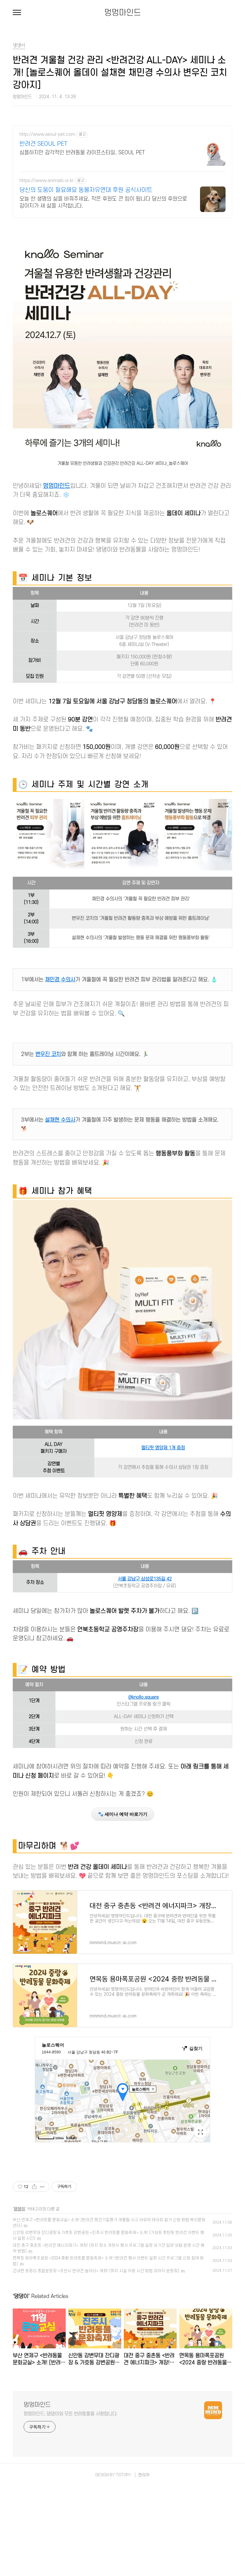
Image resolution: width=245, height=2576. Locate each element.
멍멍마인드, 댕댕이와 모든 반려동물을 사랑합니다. (71, 2414)
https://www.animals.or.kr (47, 181)
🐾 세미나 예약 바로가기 (123, 1814)
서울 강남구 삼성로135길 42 (145, 1579)
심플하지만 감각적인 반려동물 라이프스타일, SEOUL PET (82, 153)
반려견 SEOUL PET (43, 144)
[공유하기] (34, 2187)
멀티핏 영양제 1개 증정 (163, 1448)
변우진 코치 (48, 1054)
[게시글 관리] (42, 2187)
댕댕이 (19, 2209)
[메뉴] (17, 13)
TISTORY (123, 2475)
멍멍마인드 (123, 13)
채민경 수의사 (60, 980)
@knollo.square (144, 1697)
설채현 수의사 (60, 1120)
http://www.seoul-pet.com (47, 134)
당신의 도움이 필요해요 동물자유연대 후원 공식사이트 (86, 190)
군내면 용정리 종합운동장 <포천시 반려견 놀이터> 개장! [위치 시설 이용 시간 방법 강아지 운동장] (96, 2271)
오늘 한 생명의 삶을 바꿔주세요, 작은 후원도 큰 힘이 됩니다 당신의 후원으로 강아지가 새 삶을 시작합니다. (103, 202)
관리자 (144, 2475)
